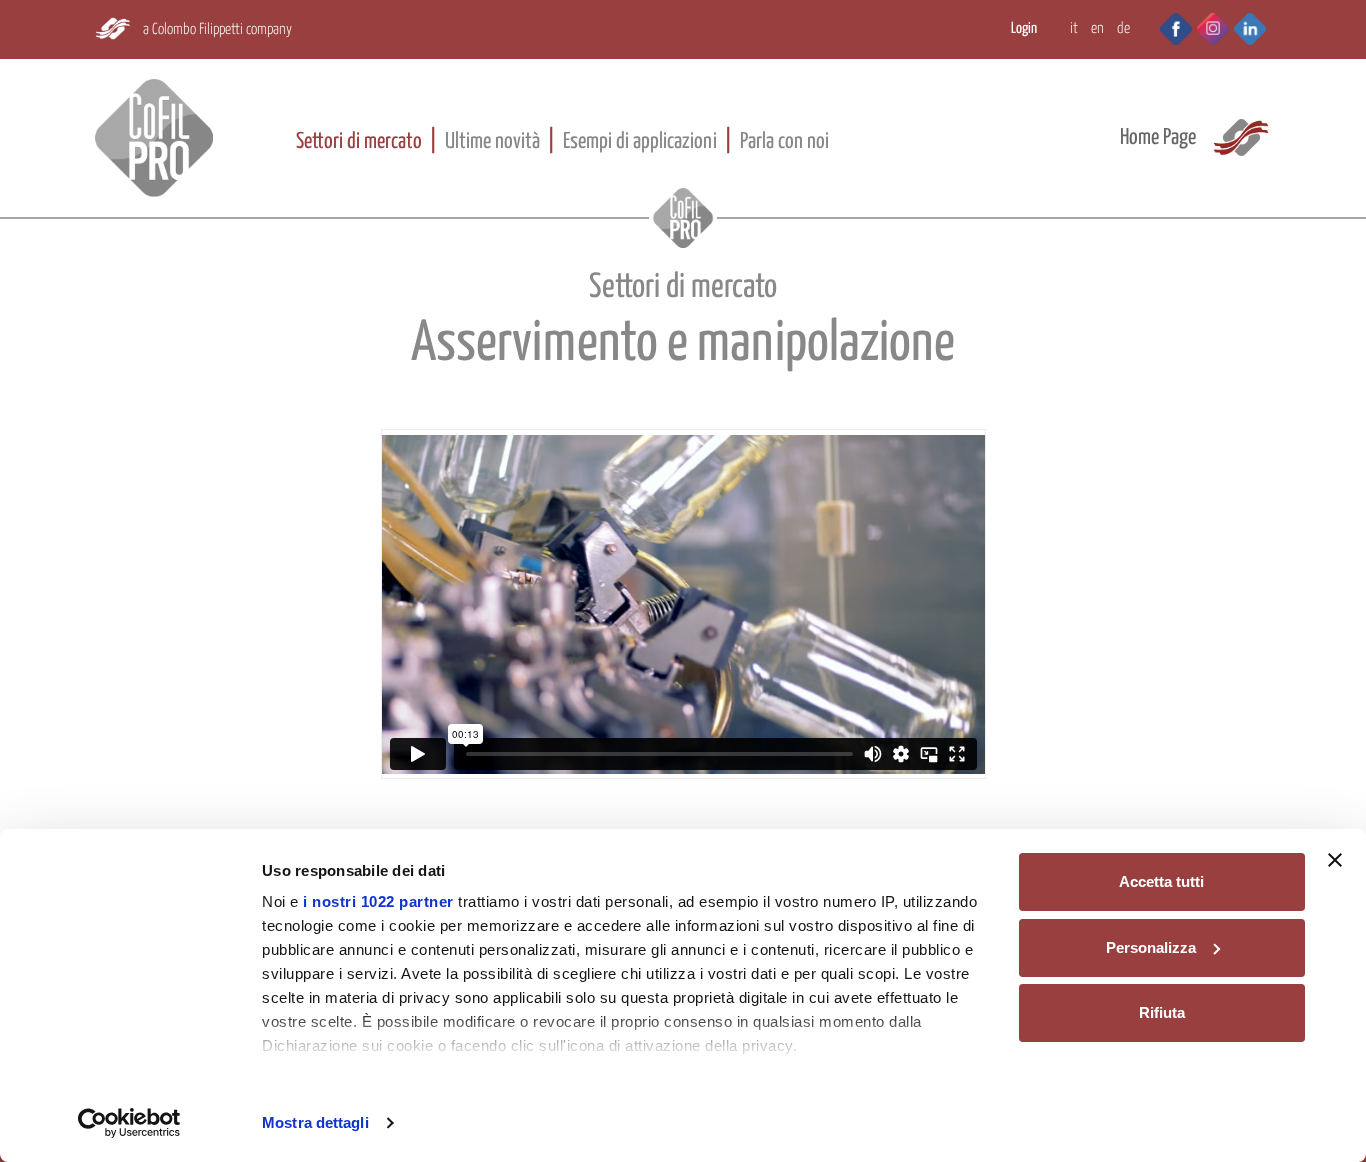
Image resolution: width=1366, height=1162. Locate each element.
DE (1123, 28)
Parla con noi (784, 142)
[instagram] (1213, 26)
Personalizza (1151, 947)
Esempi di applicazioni (640, 142)
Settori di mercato (359, 142)
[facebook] (1166, 26)
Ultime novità (492, 142)
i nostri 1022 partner (378, 901)
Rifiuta (1162, 1012)
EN (1097, 28)
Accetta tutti (1161, 881)
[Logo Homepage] (154, 138)
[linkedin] (1250, 26)
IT (1074, 28)
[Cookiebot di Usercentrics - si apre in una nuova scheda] (129, 1123)
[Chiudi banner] (1335, 860)
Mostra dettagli (315, 1122)
